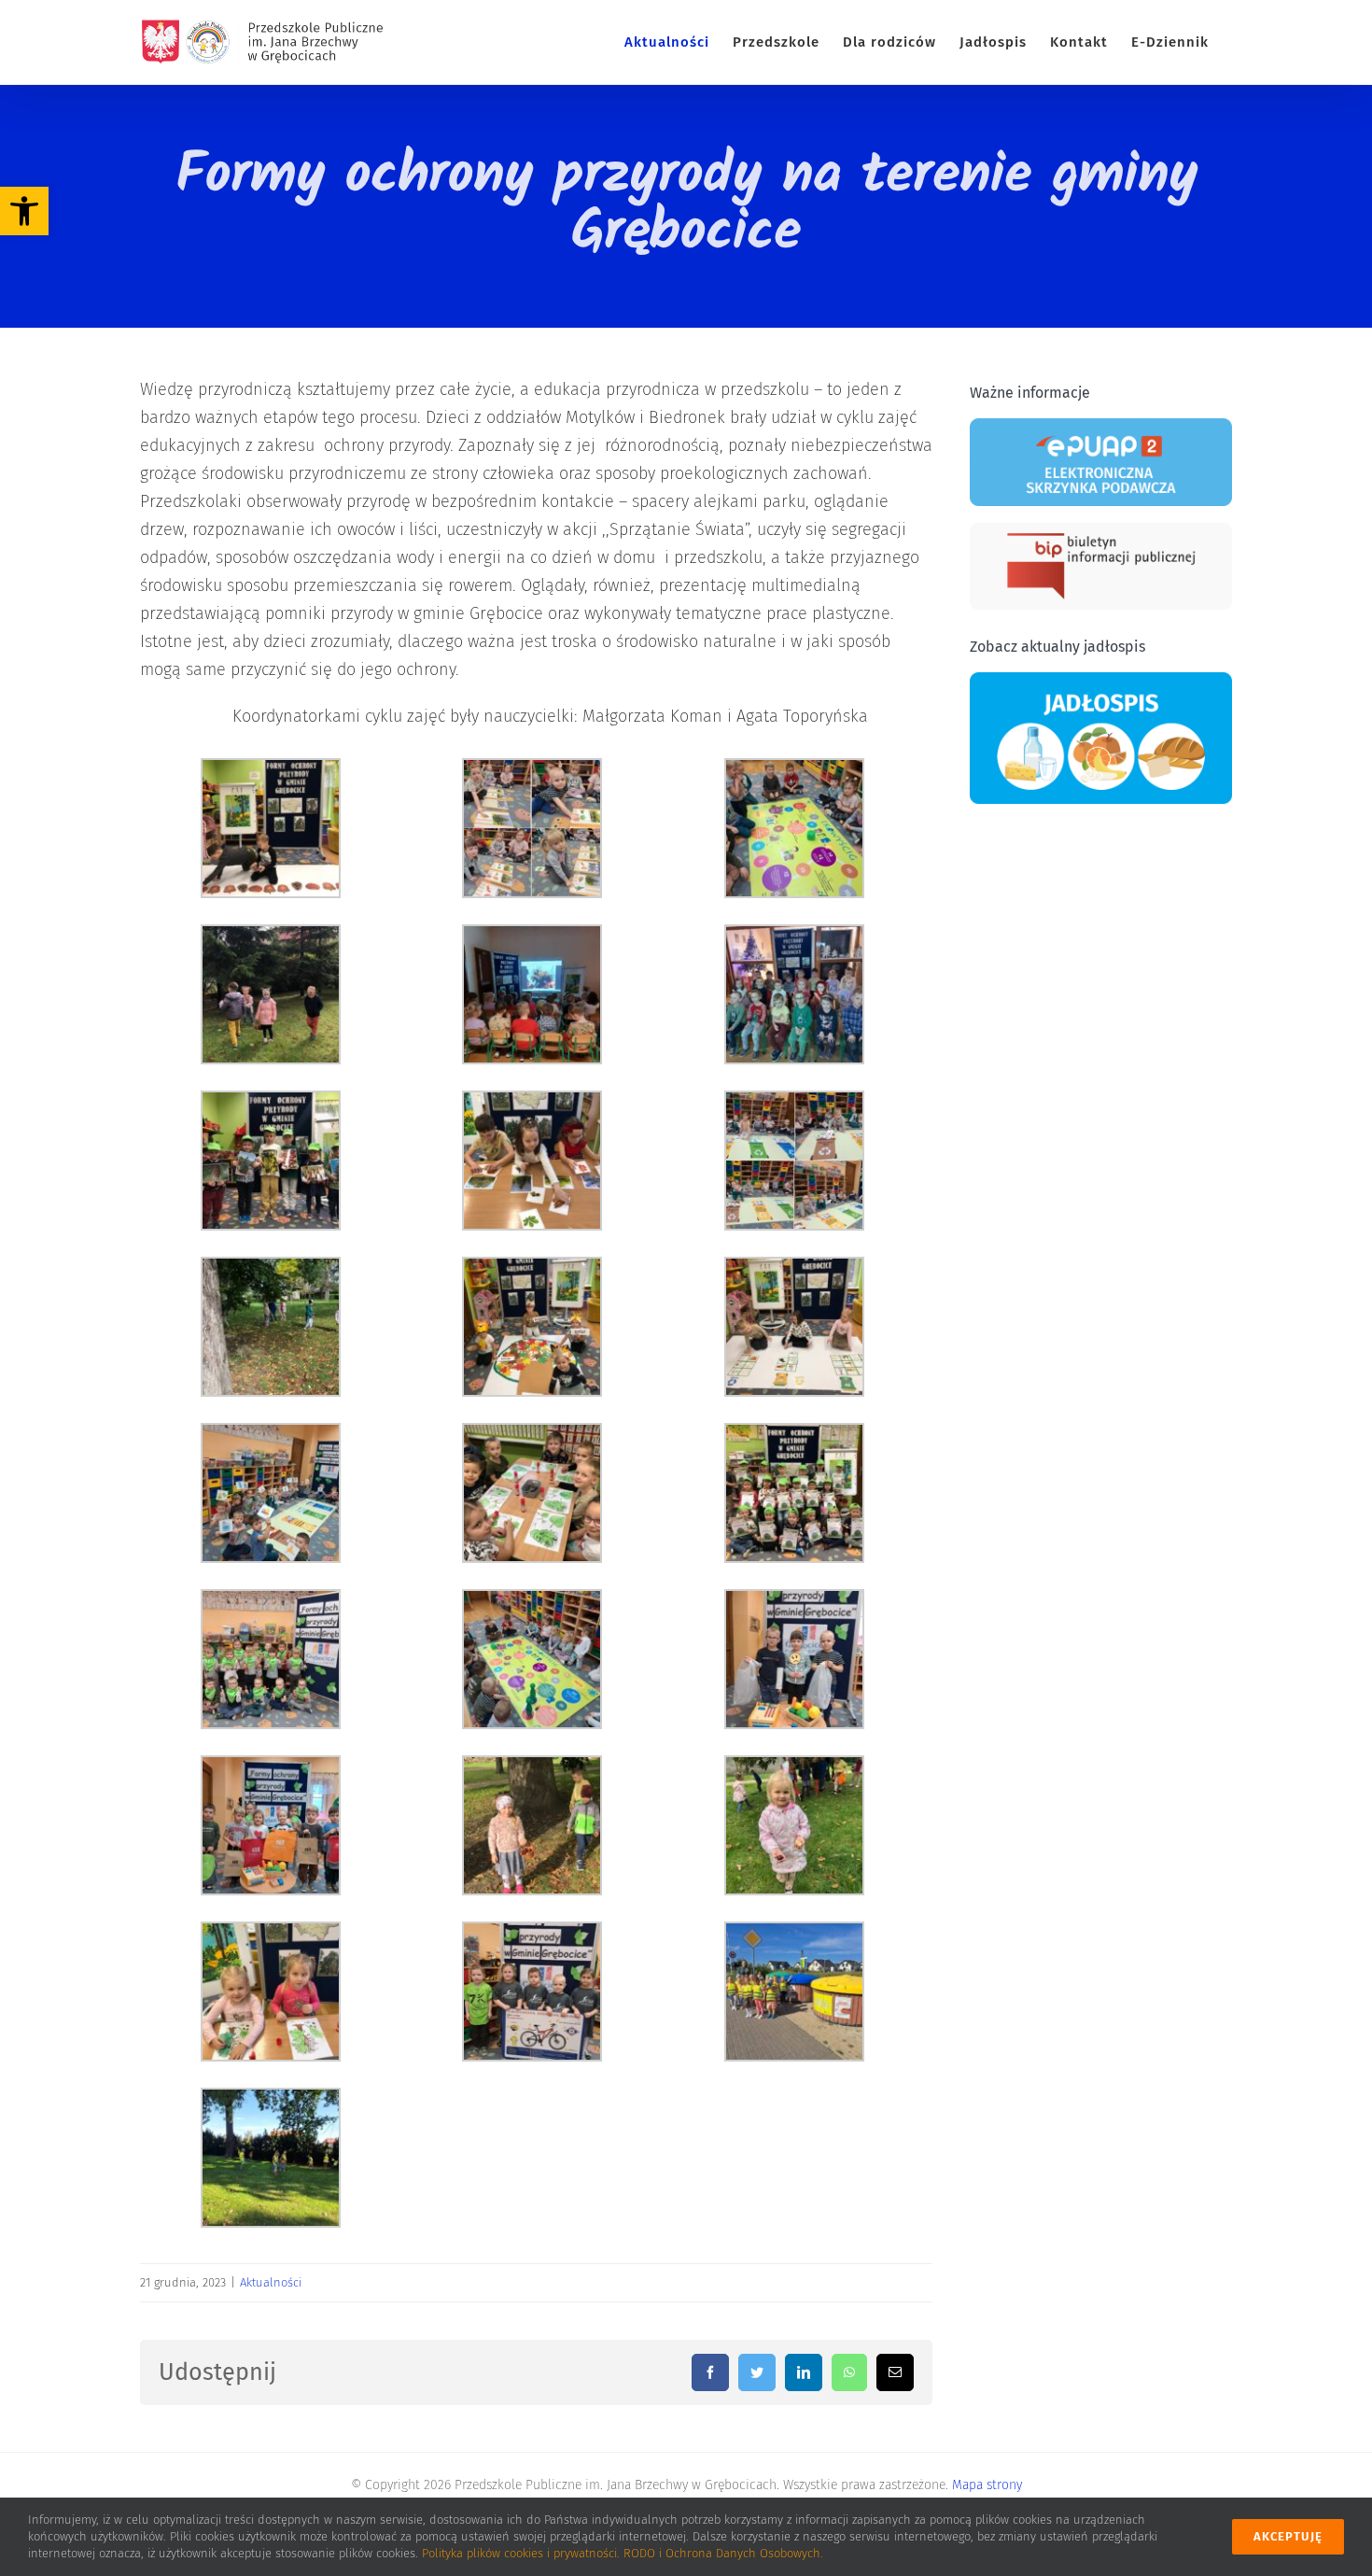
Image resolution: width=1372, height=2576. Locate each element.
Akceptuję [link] (1288, 2536)
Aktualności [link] (271, 2282)
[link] (24, 211)
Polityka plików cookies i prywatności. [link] (523, 2553)
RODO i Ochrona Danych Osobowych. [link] (723, 2553)
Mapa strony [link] (987, 2485)
